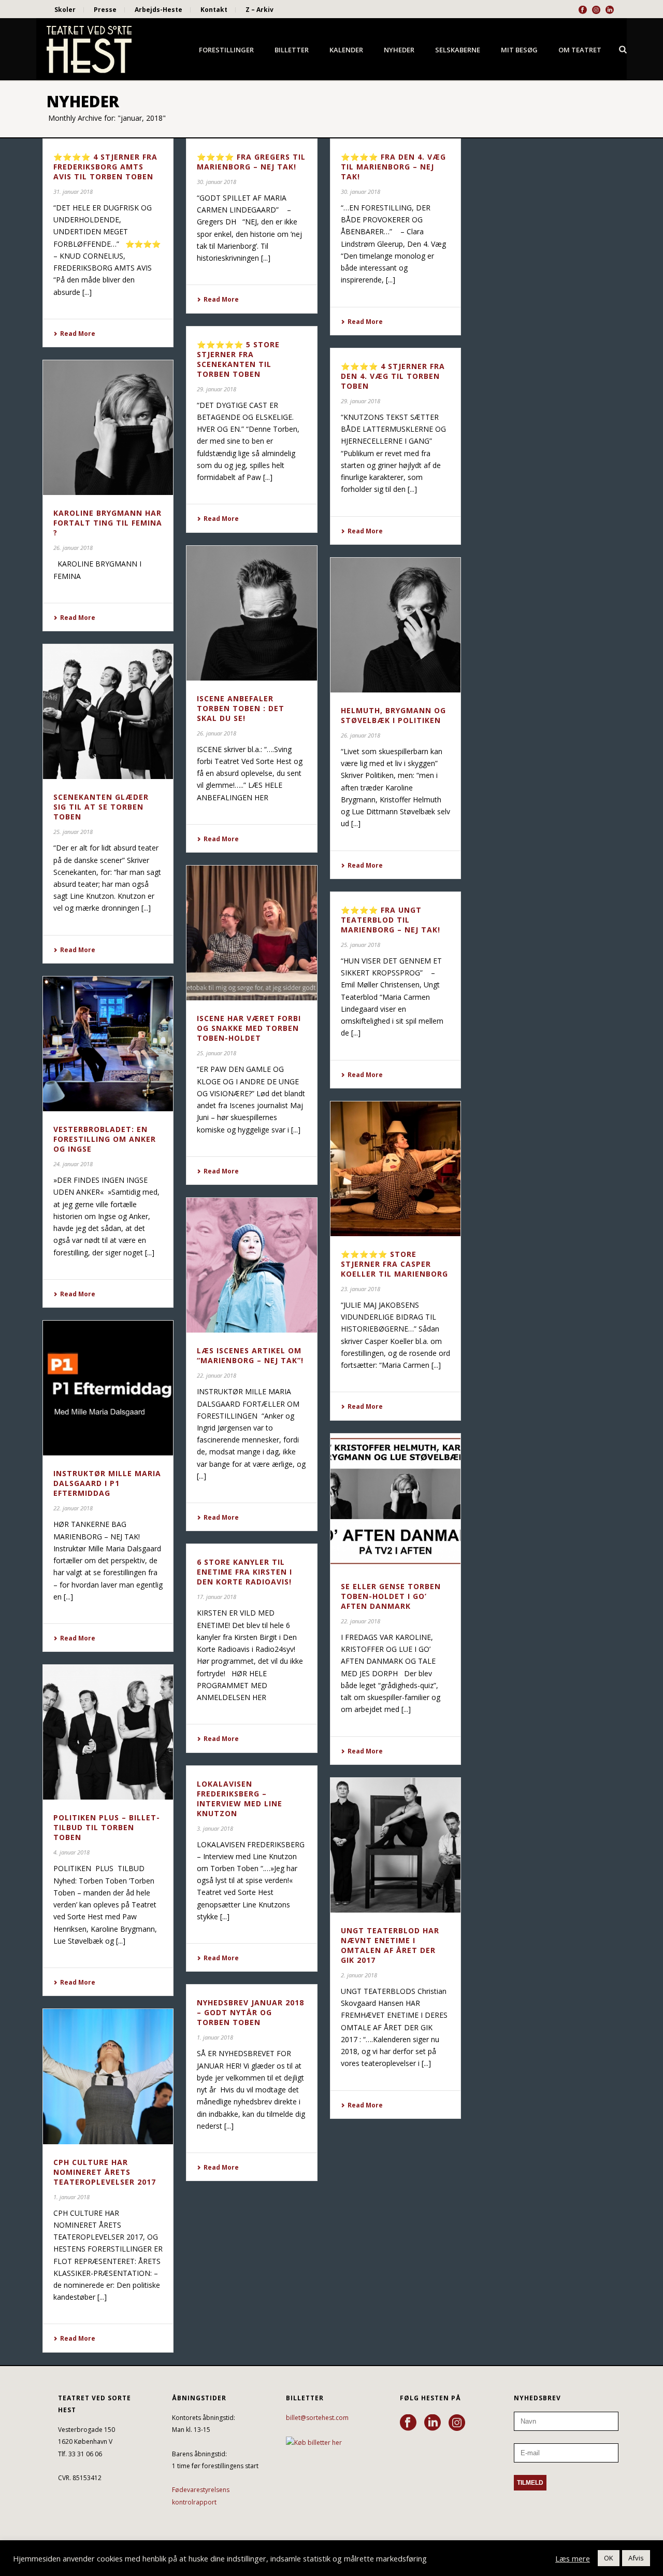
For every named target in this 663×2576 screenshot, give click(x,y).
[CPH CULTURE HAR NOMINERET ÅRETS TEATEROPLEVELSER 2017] (108, 2076)
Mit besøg (519, 50)
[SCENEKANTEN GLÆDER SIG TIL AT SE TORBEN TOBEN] (108, 712)
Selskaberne (458, 50)
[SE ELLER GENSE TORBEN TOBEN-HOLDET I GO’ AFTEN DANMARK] (395, 1501)
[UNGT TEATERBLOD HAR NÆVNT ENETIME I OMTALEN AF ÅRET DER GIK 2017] (395, 1845)
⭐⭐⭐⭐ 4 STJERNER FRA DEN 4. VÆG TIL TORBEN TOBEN (393, 376)
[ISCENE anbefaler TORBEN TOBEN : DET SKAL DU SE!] (251, 613)
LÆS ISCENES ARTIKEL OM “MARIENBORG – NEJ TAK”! (250, 1355)
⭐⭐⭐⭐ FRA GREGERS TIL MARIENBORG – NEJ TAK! (251, 162)
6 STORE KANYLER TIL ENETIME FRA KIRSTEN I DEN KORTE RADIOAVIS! (244, 1572)
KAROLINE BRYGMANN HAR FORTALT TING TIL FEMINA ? (108, 523)
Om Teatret (580, 50)
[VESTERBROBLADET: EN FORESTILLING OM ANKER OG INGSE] (108, 1044)
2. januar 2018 (359, 1975)
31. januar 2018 (73, 192)
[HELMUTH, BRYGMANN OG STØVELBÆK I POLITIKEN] (395, 625)
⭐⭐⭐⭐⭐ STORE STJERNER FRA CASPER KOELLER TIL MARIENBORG (394, 1264)
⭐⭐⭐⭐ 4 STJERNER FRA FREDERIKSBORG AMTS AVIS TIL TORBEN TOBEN (105, 167)
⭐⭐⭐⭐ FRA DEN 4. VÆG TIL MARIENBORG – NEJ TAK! (393, 167)
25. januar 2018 (73, 832)
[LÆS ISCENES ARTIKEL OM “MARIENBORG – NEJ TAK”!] (251, 1265)
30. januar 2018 (217, 182)
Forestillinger (226, 50)
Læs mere (573, 2558)
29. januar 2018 (217, 389)
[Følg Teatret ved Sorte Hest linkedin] (433, 2423)
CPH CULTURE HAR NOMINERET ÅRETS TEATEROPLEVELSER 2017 (105, 2172)
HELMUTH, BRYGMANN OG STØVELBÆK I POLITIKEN (393, 715)
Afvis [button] (636, 2558)
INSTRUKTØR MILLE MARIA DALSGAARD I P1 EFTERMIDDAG (107, 1483)
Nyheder (399, 50)
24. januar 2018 (73, 1164)
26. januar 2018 (73, 548)
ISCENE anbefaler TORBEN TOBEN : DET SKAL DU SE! (241, 708)
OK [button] (609, 2558)
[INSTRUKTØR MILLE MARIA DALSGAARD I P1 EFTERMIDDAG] (108, 1388)
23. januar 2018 (361, 1289)
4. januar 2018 (71, 1852)
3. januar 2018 (215, 1828)
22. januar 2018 (217, 1375)
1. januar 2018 (215, 2037)
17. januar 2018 (217, 1597)
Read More (78, 334)
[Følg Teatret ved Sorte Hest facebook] (408, 2423)
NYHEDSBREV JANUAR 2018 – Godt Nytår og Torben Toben (250, 2012)
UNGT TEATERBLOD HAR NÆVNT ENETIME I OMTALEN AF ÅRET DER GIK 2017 (390, 1945)
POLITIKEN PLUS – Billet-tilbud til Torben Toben (107, 1827)
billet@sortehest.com (317, 2418)
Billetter (292, 50)
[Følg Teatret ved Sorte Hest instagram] (457, 2423)
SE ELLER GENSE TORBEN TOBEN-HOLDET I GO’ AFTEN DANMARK (391, 1596)
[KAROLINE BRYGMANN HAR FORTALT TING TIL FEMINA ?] (108, 428)
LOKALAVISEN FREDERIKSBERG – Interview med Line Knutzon (240, 1799)
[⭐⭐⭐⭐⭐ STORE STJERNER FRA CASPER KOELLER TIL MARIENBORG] (395, 1169)
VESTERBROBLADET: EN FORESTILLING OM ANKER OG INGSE (105, 1139)
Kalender (346, 50)
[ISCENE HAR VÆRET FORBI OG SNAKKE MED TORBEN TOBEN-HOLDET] (251, 933)
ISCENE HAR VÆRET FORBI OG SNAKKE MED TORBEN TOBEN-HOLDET (249, 1028)
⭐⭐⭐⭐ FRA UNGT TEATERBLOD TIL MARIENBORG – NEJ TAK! (391, 920)
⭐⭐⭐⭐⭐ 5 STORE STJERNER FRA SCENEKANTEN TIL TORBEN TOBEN (238, 359)
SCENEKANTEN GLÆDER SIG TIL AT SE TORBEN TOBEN (101, 807)
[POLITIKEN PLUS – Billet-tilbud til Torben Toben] (108, 1732)
